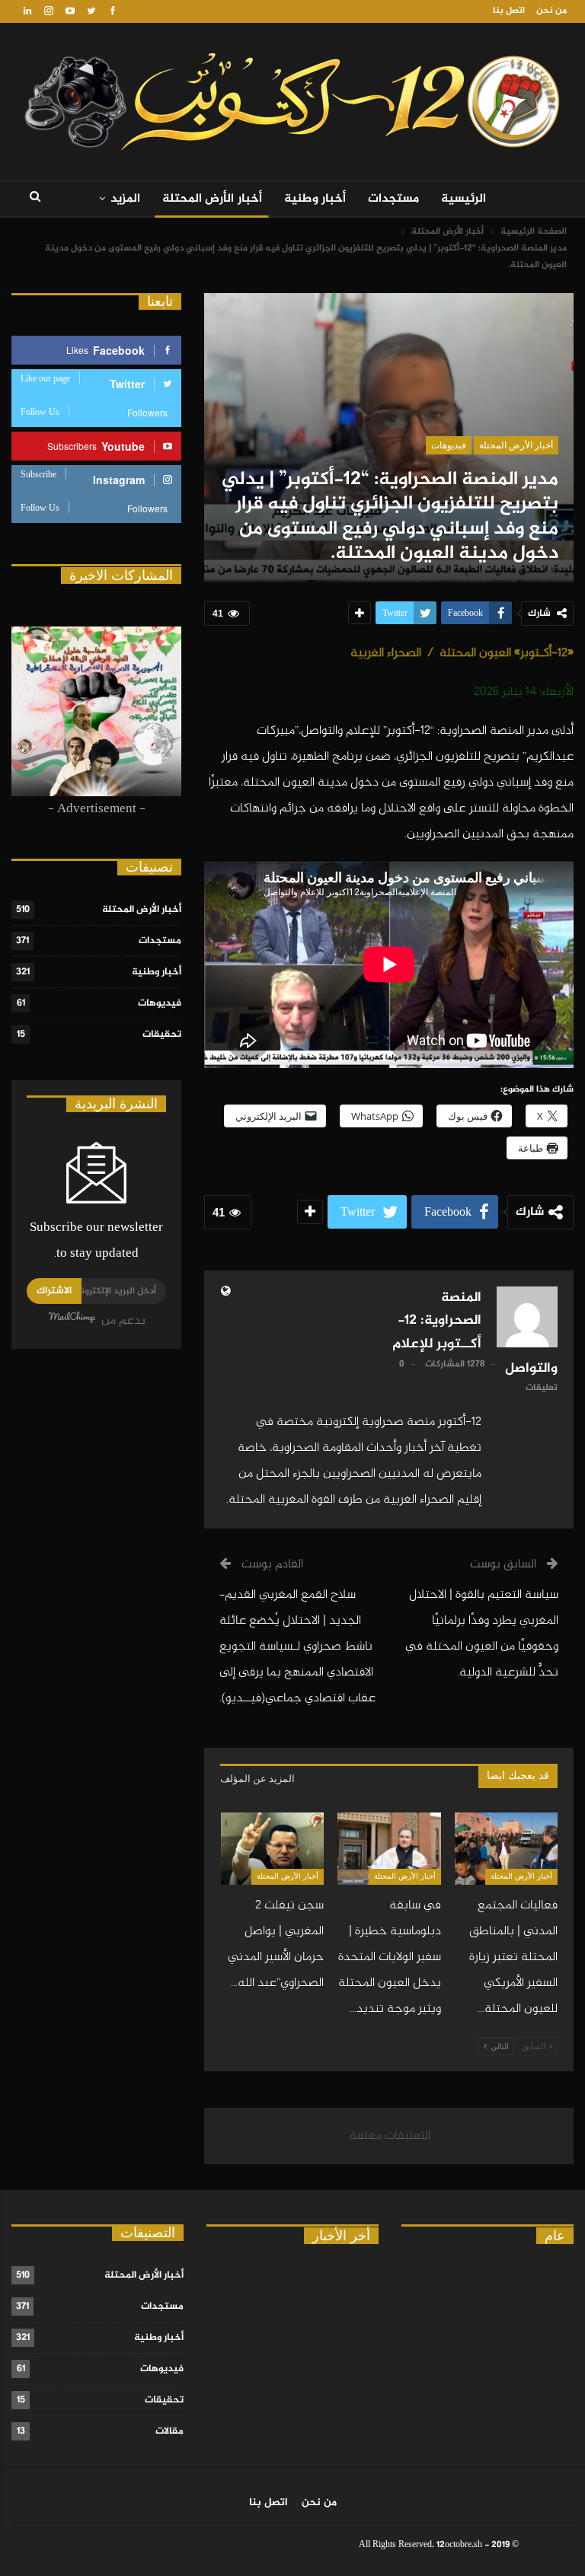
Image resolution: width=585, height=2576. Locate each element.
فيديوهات (449, 445)
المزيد (125, 199)
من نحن (551, 11)
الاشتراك (54, 1291)
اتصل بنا (509, 11)
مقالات (169, 2431)
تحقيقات (162, 1035)
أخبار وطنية (315, 199)
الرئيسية (464, 199)
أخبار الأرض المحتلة (212, 199)
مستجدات (393, 199)
